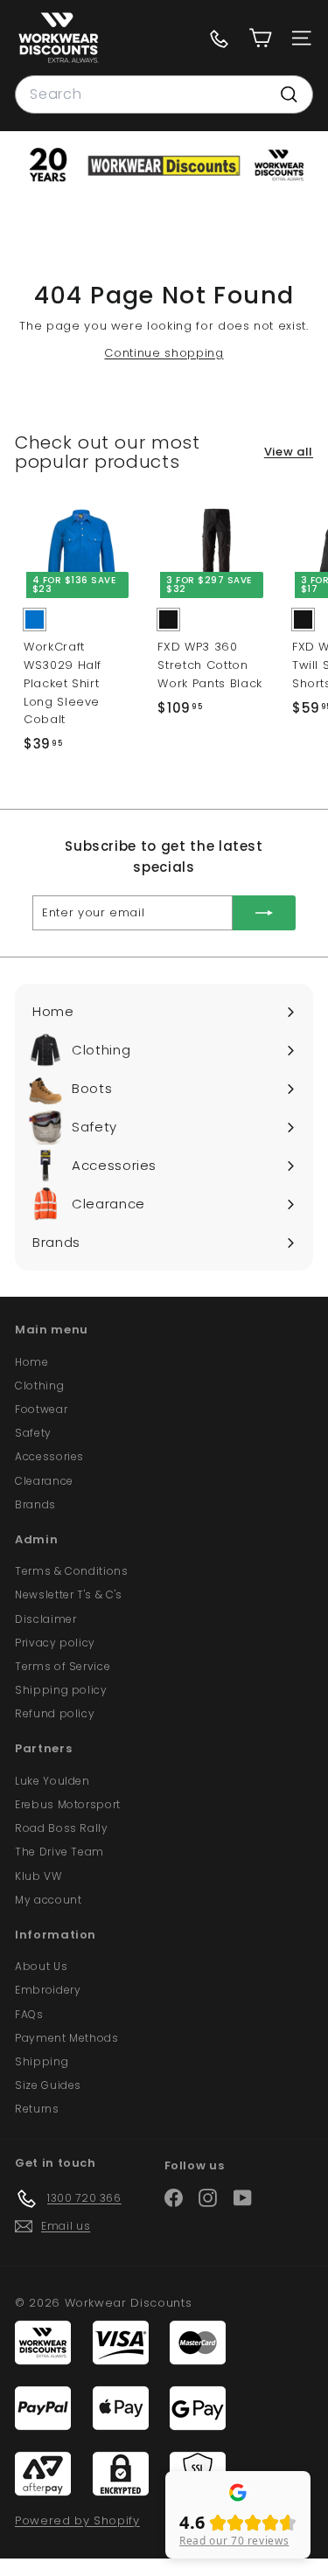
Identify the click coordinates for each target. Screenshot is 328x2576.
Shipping (42, 2061)
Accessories (49, 1456)
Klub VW (38, 1876)
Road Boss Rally (62, 1828)
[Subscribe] (264, 913)
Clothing (39, 1385)
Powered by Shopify (77, 2520)
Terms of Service (63, 1666)
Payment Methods (67, 2038)
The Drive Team (59, 1852)
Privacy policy (55, 1643)
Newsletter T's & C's (69, 1594)
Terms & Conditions (72, 1571)
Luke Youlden (52, 1781)
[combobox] (164, 94)
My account (49, 1900)
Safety (33, 1433)
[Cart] (260, 38)
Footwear (41, 1409)
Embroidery (48, 1990)
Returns (37, 2109)
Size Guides (48, 2085)
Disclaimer (46, 1619)
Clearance (44, 1481)
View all (289, 452)
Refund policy (55, 1713)
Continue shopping (164, 353)
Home (32, 1362)
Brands (35, 1504)
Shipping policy (61, 1690)
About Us (41, 1966)
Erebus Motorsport (68, 1804)
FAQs (29, 2014)
